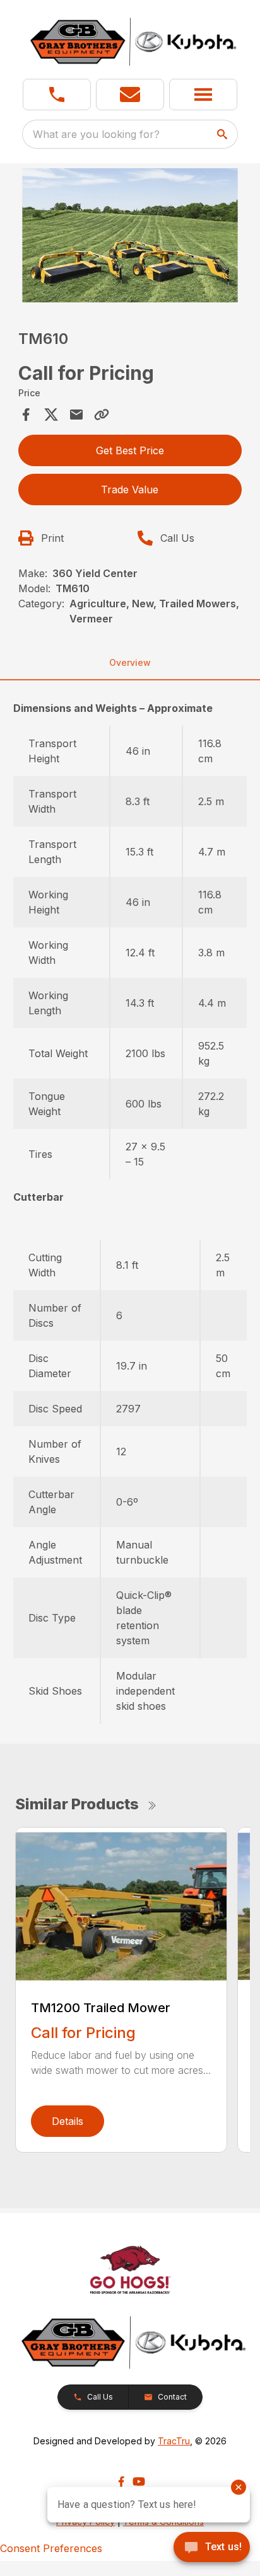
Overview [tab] (130, 662)
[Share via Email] (76, 415)
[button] (57, 94)
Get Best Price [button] (130, 450)
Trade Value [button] (130, 489)
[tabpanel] (130, 237)
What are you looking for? (96, 134)
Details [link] (68, 2121)
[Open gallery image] (130, 235)
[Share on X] (51, 415)
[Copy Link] (102, 415)
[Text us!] (212, 2548)
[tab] (130, 708)
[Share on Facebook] (26, 415)
